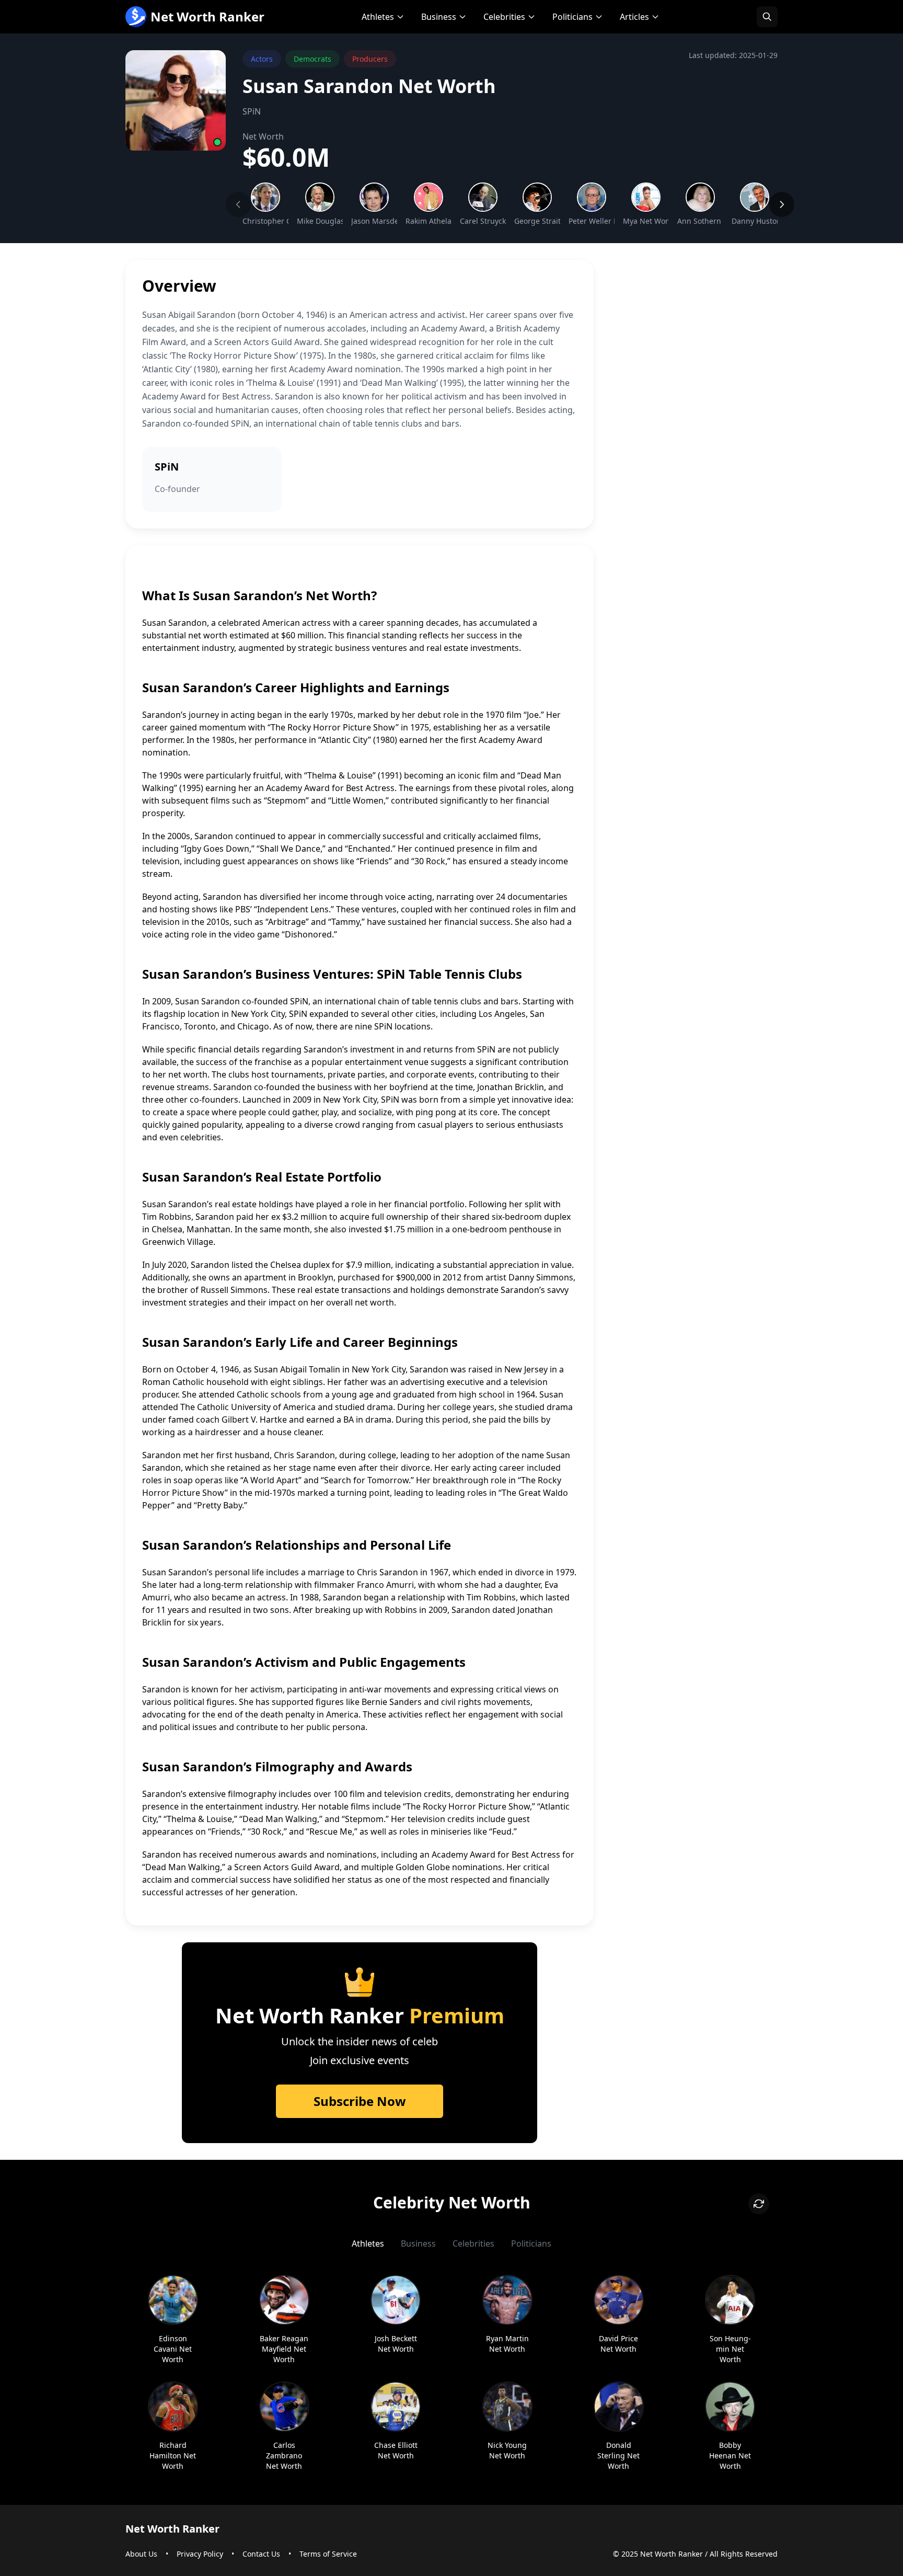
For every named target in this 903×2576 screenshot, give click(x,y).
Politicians (572, 17)
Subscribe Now (360, 2101)
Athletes (378, 17)
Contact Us (261, 2554)
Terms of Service (328, 2554)
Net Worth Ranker (207, 16)
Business (439, 17)
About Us (141, 2554)
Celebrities (504, 17)
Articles (634, 17)
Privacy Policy (200, 2554)
